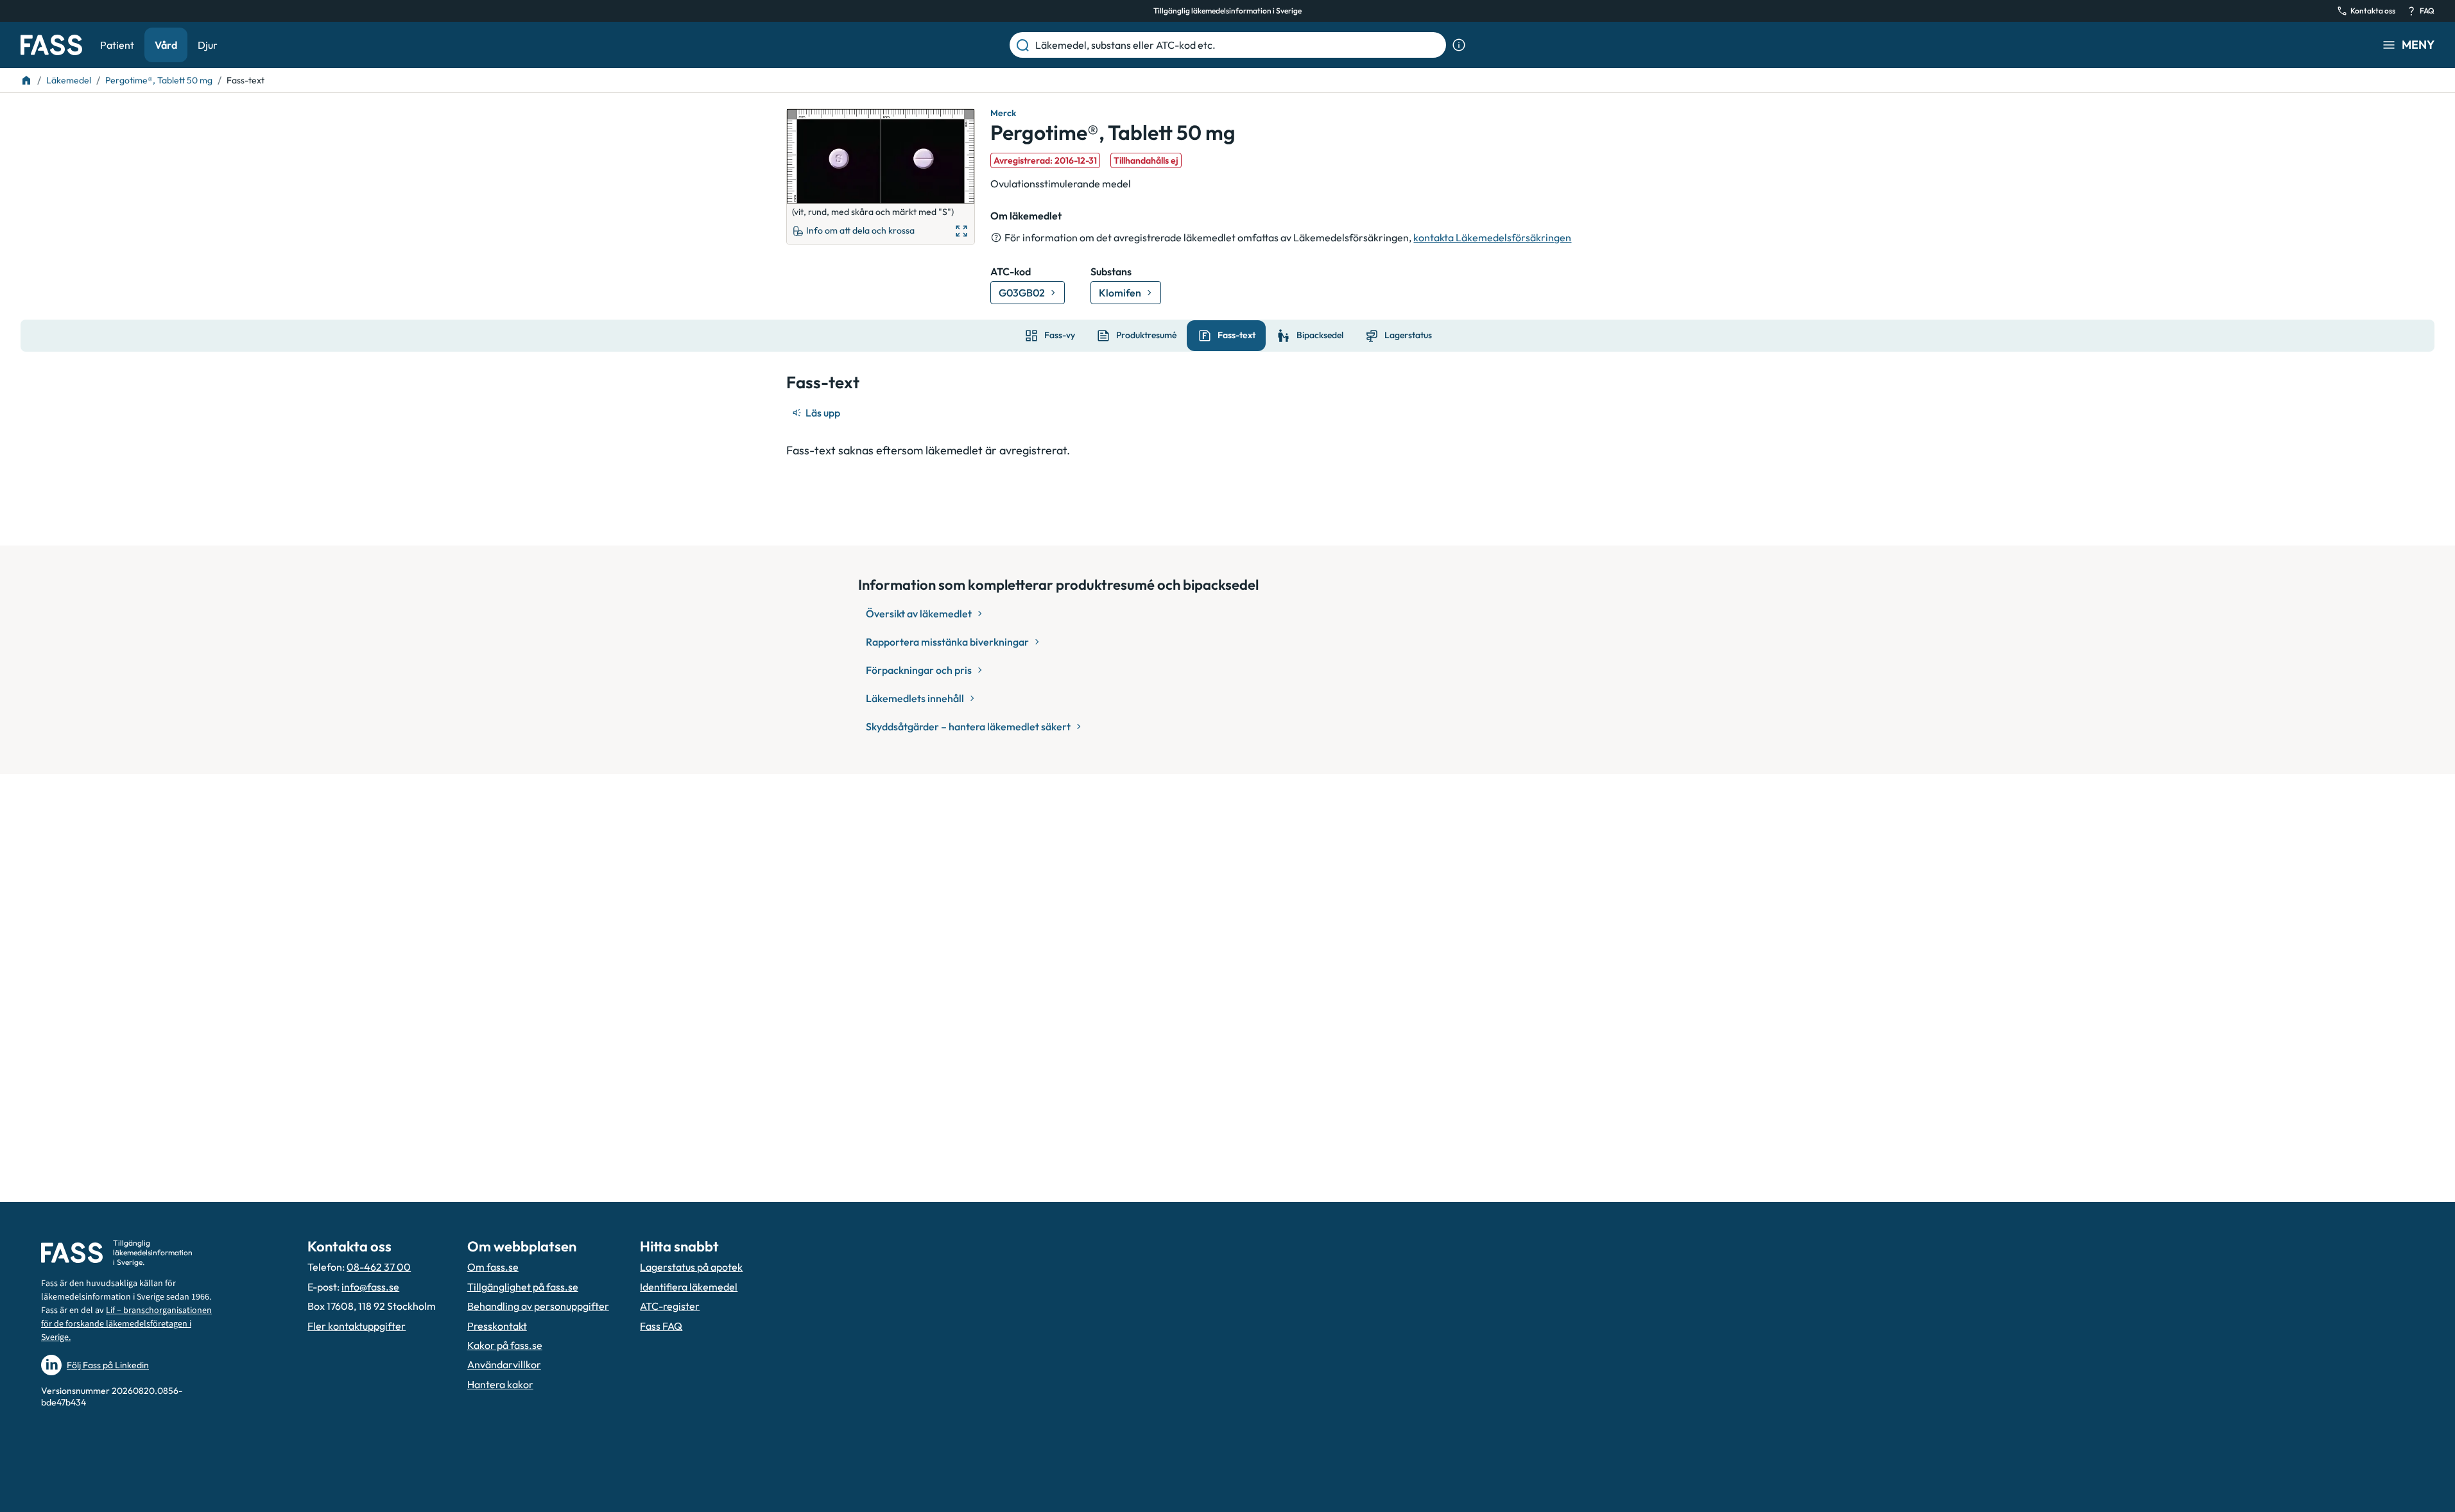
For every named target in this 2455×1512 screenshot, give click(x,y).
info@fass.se (370, 1287)
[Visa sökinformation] (1459, 45)
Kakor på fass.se (505, 1345)
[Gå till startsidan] (51, 45)
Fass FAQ (661, 1326)
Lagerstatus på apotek (691, 1267)
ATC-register (670, 1306)
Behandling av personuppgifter (538, 1306)
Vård (166, 45)
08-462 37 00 (379, 1267)
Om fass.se (493, 1267)
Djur (208, 45)
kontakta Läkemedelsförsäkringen (1492, 237)
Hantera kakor (500, 1384)
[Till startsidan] (26, 80)
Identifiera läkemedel (689, 1287)
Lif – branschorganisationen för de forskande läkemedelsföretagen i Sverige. (126, 1324)
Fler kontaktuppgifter (357, 1326)
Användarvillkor (504, 1364)
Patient (117, 45)
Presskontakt (497, 1326)
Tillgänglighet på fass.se (523, 1287)
